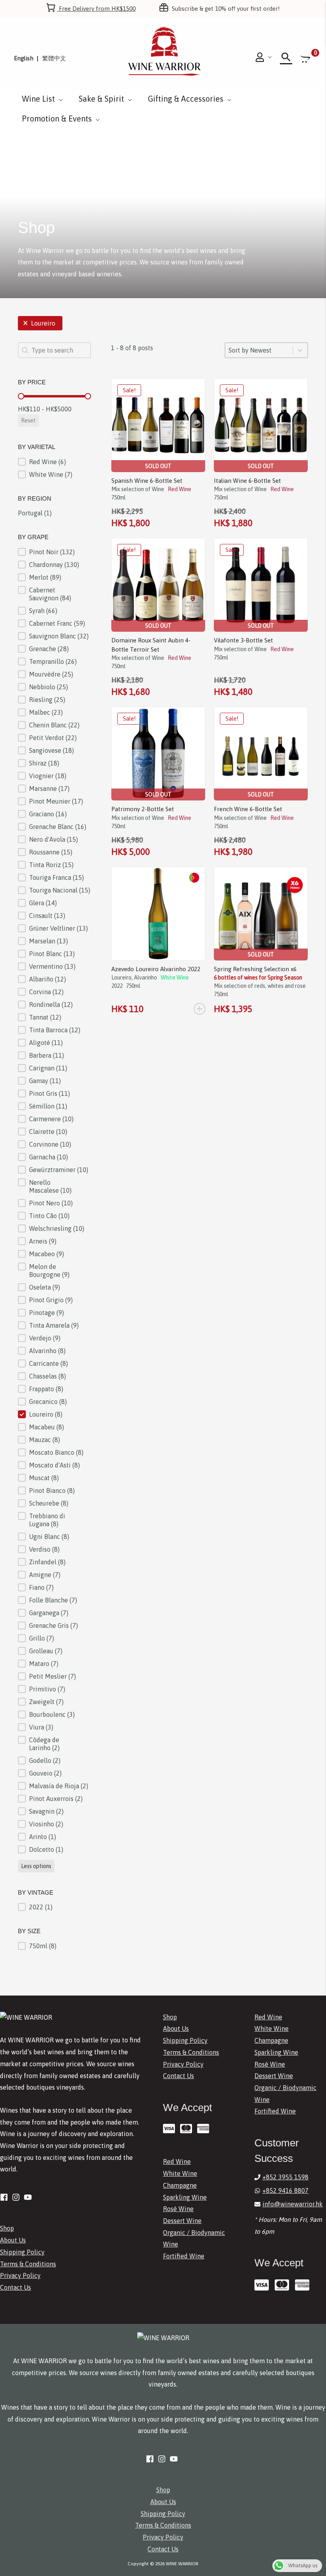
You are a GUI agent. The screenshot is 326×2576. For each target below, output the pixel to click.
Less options (36, 1866)
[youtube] (29, 2197)
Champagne (180, 2185)
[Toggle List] (300, 350)
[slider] (21, 396)
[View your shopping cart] (306, 58)
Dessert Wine (182, 2221)
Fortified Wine (184, 2256)
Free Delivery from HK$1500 (96, 9)
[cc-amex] (205, 2129)
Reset (28, 420)
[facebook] (5, 2197)
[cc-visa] (171, 2129)
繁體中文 (54, 58)
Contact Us (16, 2287)
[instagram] (17, 2197)
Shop (7, 2228)
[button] (40, 323)
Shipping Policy (22, 2252)
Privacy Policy (20, 2275)
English (24, 58)
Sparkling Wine (185, 2197)
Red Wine (177, 2161)
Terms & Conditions (28, 2264)
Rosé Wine (178, 2209)
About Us (13, 2240)
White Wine (180, 2173)
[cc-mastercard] (188, 2129)
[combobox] (259, 350)
